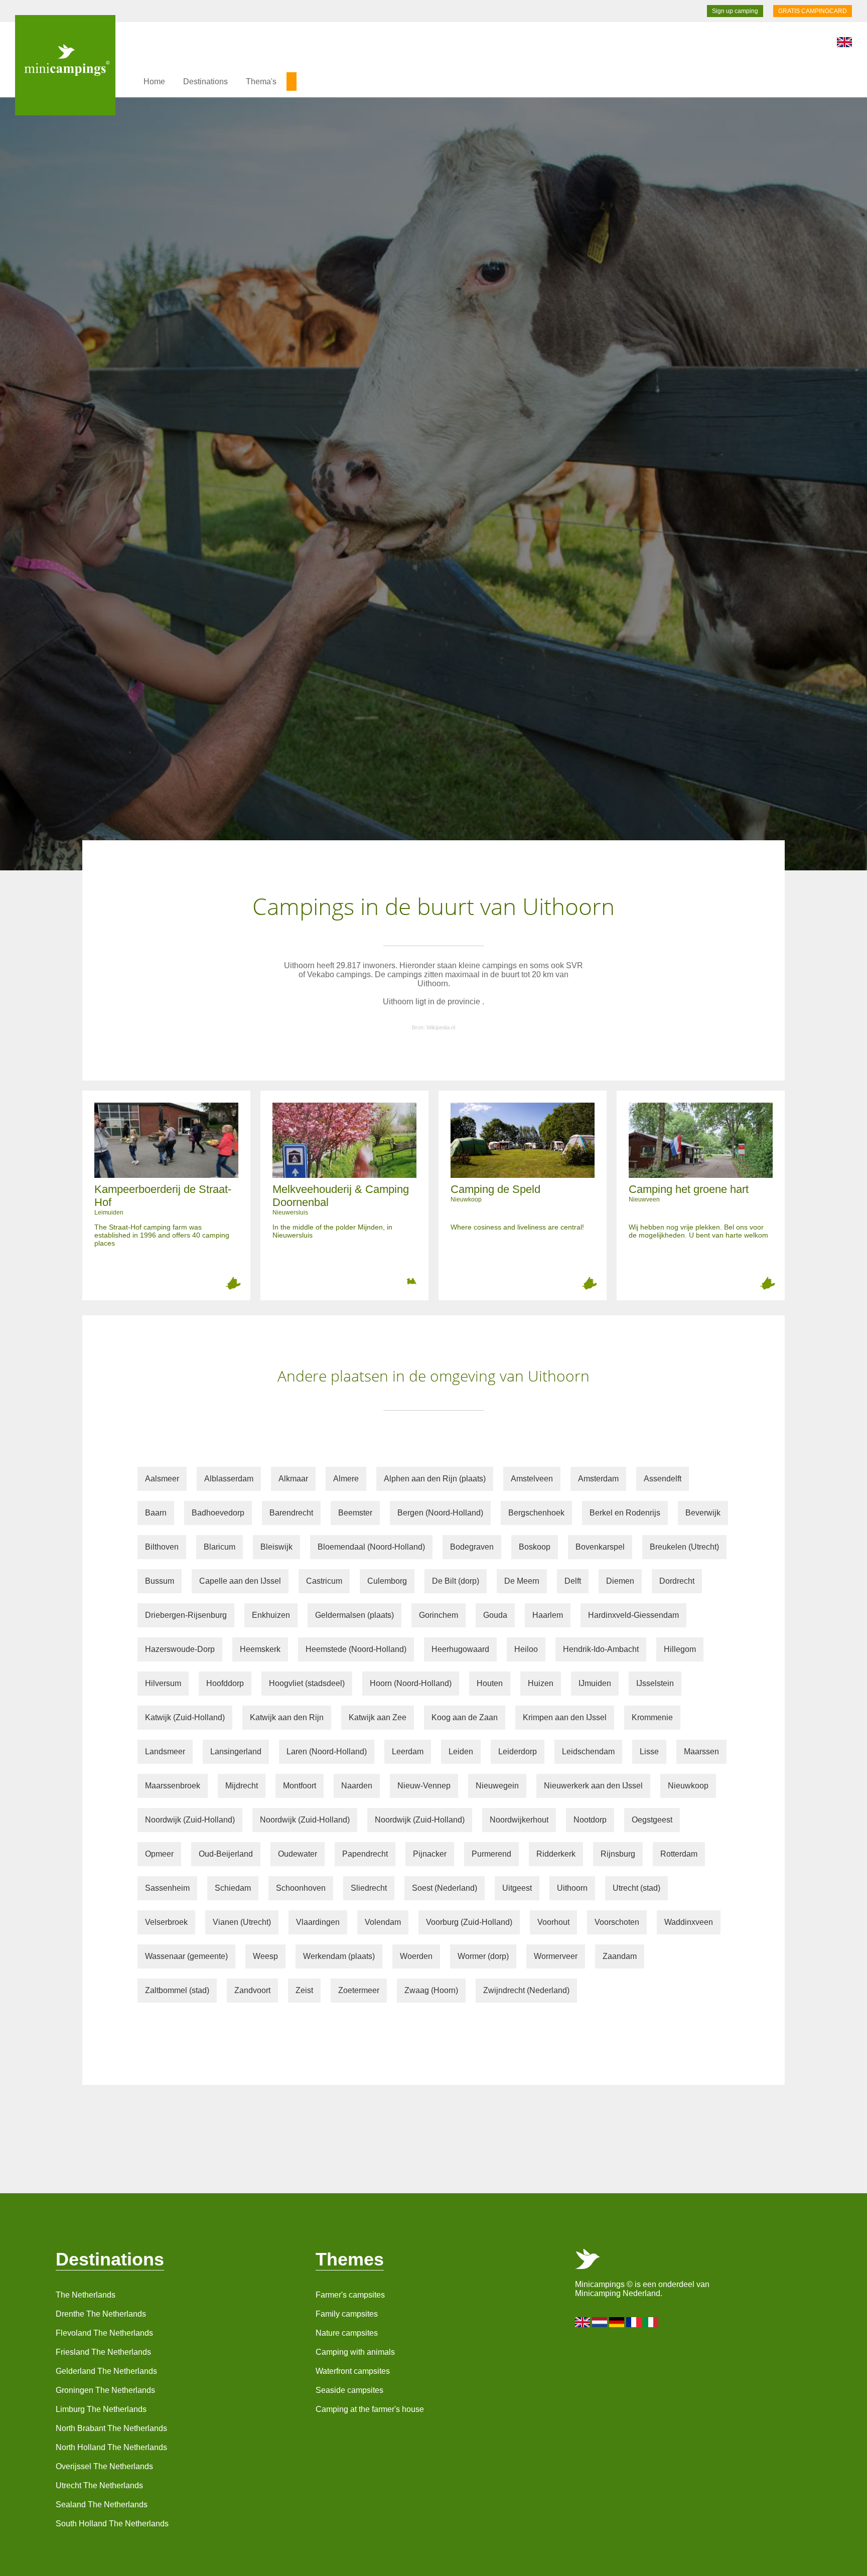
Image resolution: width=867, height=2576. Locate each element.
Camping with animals (355, 2352)
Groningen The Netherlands (105, 2390)
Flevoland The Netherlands (104, 2333)
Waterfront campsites (353, 2371)
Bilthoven (162, 1547)
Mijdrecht (242, 1786)
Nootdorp (590, 1820)
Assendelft (663, 1479)
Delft (573, 1581)
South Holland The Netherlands (112, 2524)
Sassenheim (167, 1888)
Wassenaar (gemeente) (186, 1956)
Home (154, 82)
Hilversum (163, 1683)
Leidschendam (588, 1752)
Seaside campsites (349, 2390)
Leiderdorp (518, 1752)
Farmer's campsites (350, 2295)
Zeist (304, 1990)
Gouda (495, 1615)
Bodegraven (472, 1547)
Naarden (357, 1786)
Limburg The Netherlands (101, 2409)
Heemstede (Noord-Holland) (356, 1649)
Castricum (324, 1581)
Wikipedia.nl (441, 1027)
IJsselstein (655, 1683)
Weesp (265, 1956)
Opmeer (159, 1854)
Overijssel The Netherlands (104, 2466)
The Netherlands (86, 2295)
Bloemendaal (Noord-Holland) (371, 1547)
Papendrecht (365, 1854)
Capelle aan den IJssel (240, 1581)
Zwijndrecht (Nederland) (526, 1990)
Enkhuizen (271, 1615)
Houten (490, 1683)
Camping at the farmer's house (370, 2409)
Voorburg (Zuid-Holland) (469, 1922)
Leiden (461, 1752)
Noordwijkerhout (519, 1820)
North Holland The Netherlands (111, 2447)
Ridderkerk (556, 1854)
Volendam (383, 1922)
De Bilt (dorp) (456, 1581)
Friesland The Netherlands (103, 2352)
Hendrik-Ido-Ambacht (601, 1649)
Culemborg (387, 1581)
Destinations (205, 82)
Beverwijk (703, 1513)
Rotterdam (679, 1854)
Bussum (160, 1581)
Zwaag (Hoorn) (431, 1990)
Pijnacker (430, 1854)
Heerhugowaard (460, 1649)
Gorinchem (439, 1615)
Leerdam (408, 1752)
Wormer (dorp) (483, 1956)
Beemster (355, 1513)
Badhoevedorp (218, 1513)
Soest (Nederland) (445, 1888)
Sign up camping (735, 11)
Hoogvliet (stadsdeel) (307, 1683)
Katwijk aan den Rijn (287, 1717)
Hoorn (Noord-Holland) (411, 1683)
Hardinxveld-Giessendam (633, 1615)
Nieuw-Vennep (424, 1786)
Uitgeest (517, 1888)
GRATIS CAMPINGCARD (813, 11)
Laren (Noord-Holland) (327, 1752)
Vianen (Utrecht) (242, 1922)
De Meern (522, 1581)
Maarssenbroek (173, 1786)
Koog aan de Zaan (465, 1717)
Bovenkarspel (600, 1547)
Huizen (541, 1683)
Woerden (416, 1956)
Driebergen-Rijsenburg (186, 1615)
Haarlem (548, 1615)
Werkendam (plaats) (339, 1956)
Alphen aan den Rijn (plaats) (435, 1479)
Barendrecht (291, 1513)
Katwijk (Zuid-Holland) (185, 1717)
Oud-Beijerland (226, 1854)
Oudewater (298, 1854)
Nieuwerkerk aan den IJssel (593, 1786)
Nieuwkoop (688, 1786)
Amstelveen (532, 1479)
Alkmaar (293, 1479)
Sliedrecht (369, 1888)
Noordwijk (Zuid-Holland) (190, 1820)
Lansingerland (236, 1752)
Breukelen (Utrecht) (684, 1547)
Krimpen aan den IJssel (565, 1717)
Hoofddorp (225, 1683)
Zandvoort (252, 1990)
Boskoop (535, 1547)
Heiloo (526, 1649)
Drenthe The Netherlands (101, 2314)
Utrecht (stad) (636, 1888)
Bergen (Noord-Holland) (440, 1513)
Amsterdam (598, 1479)
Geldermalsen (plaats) (354, 1615)
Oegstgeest (652, 1820)
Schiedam (233, 1888)
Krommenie (652, 1717)
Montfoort (300, 1786)
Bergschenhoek (536, 1513)
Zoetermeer (359, 1990)
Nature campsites (347, 2333)
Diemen (620, 1581)
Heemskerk (260, 1649)
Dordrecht (677, 1581)
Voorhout (553, 1922)
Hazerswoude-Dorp (180, 1649)
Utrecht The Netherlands (99, 2485)
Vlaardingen (318, 1922)
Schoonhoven (301, 1888)
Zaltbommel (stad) (177, 1990)
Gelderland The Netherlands (106, 2371)
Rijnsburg (618, 1854)
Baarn (156, 1513)
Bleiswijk (276, 1547)
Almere (346, 1479)
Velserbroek (166, 1922)
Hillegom (680, 1649)
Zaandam (620, 1956)
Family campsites (347, 2314)
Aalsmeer (162, 1479)
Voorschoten (617, 1922)
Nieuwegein (497, 1786)
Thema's (261, 82)
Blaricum (220, 1547)
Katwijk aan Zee (378, 1717)
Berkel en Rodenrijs (625, 1513)
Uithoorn (572, 1888)
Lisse (649, 1752)
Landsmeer (165, 1752)
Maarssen (701, 1752)
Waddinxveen (689, 1922)
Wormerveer (556, 1956)
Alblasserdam (229, 1479)
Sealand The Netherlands (102, 2505)
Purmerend (491, 1854)
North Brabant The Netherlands (111, 2428)
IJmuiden (595, 1683)
